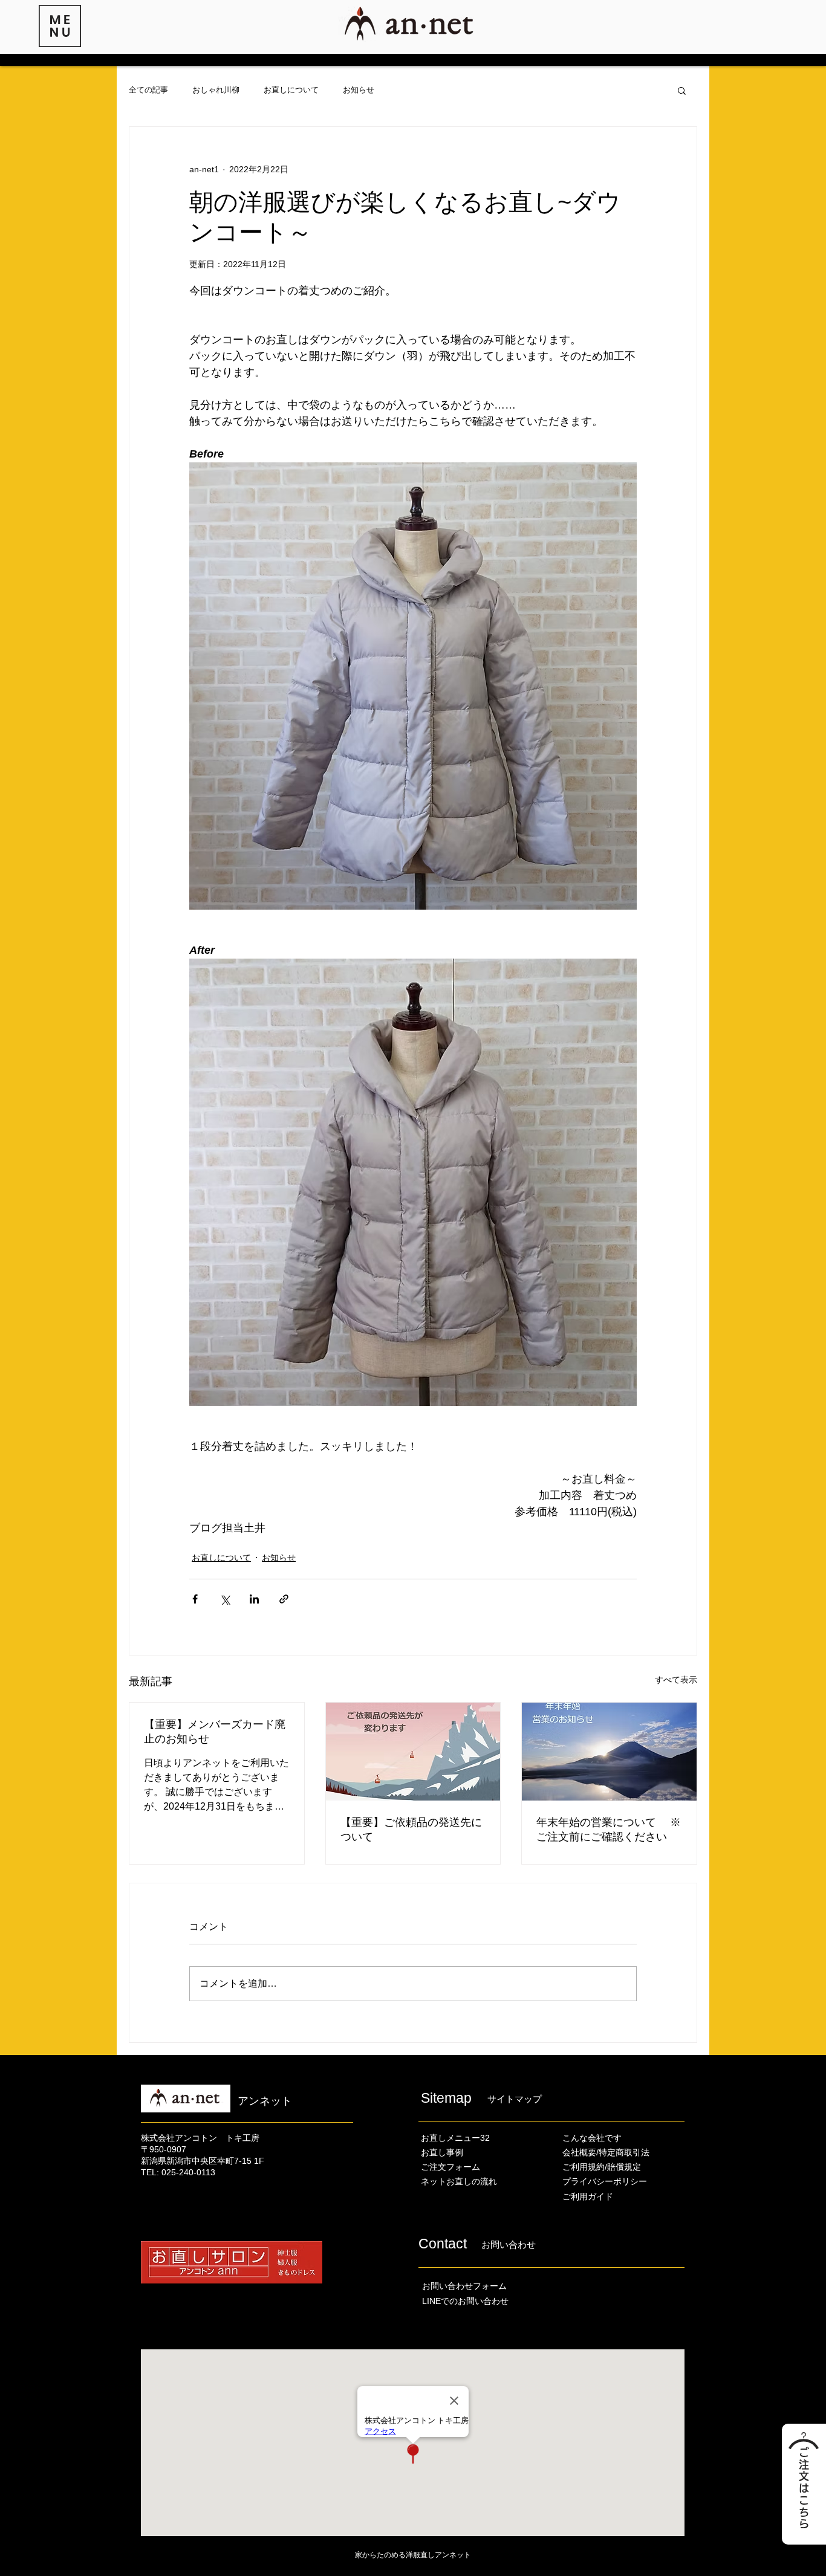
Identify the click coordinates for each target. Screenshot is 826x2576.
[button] (60, 26)
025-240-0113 (188, 2172)
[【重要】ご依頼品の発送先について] (413, 1752)
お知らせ (359, 90)
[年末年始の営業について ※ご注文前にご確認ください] (609, 1752)
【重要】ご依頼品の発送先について (411, 1830)
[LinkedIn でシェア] (254, 1599)
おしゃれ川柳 (216, 90)
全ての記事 (148, 90)
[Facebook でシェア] (195, 1599)
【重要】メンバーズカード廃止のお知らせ (215, 1732)
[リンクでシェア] (284, 1599)
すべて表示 (676, 1680)
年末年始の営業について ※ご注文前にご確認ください (609, 1830)
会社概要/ (580, 2152)
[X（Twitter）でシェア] (225, 1599)
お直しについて (291, 90)
